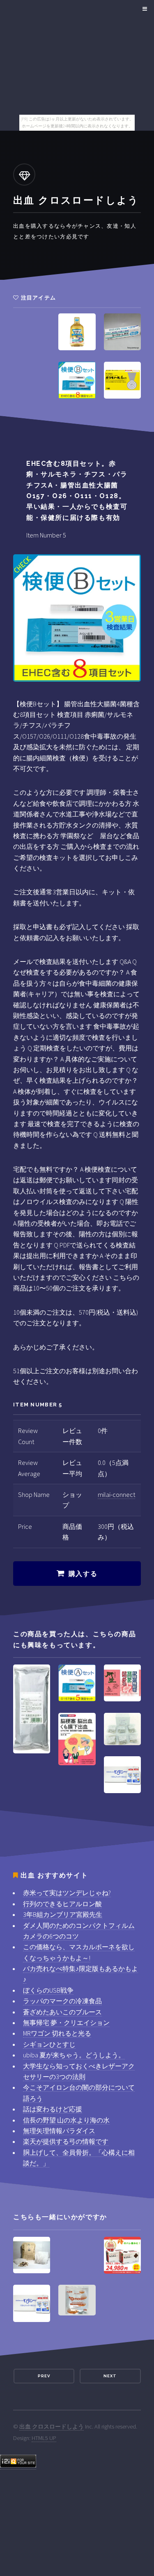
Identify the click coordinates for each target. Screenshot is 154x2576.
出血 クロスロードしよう (52, 2426)
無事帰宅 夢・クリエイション (66, 2023)
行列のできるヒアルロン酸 (62, 1904)
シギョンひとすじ (49, 2044)
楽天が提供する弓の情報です (66, 2141)
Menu (144, 9)
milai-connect (116, 1494)
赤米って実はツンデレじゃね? (67, 1893)
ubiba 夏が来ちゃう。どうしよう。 (74, 2055)
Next (110, 2376)
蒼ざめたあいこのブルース (62, 2012)
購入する (83, 1574)
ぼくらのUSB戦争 (48, 1990)
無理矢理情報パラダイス (59, 2131)
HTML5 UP (44, 2438)
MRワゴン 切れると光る (57, 2033)
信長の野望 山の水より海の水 (66, 2120)
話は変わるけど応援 (53, 2109)
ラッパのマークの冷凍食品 (62, 2001)
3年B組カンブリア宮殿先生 (63, 1914)
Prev (44, 2376)
